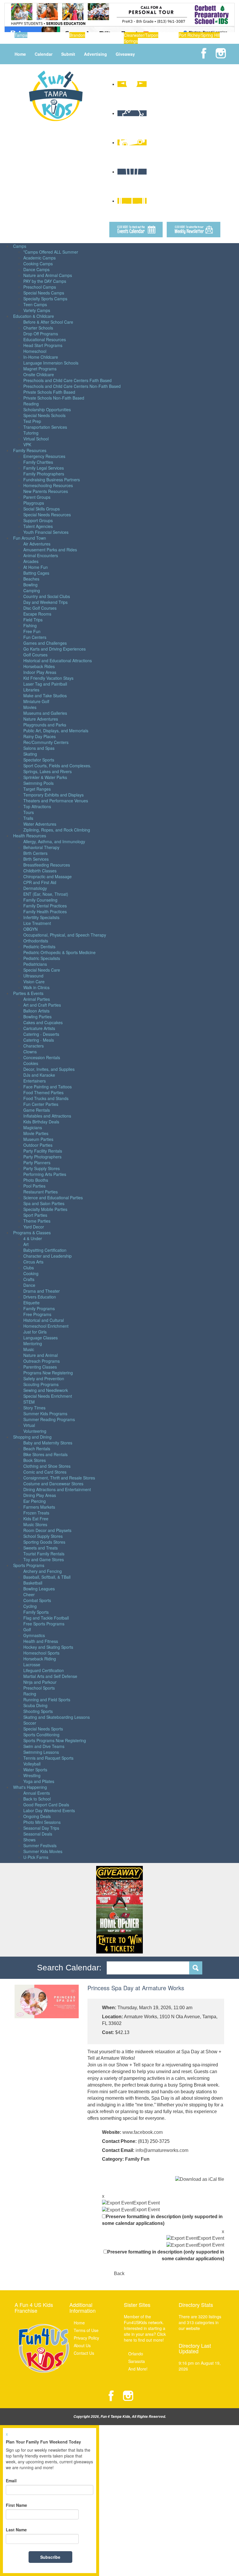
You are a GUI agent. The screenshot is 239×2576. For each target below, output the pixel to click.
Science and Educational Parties (53, 1198)
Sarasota (137, 2361)
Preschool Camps (40, 287)
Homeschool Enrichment (46, 1326)
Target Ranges (37, 789)
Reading (31, 404)
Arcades (31, 561)
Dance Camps (36, 269)
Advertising (95, 54)
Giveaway (125, 54)
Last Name (16, 2530)
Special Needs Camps (44, 293)
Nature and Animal (41, 1355)
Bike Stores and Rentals (45, 1454)
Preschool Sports (39, 1688)
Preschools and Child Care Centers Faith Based (67, 380)
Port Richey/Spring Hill (199, 35)
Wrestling (32, 1775)
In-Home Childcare (41, 357)
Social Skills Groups (42, 509)
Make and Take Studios (45, 696)
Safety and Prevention (44, 1378)
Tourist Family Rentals (44, 1554)
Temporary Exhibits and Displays (53, 795)
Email (11, 2481)
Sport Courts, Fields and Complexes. (57, 766)
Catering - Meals (39, 1040)
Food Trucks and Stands (46, 1098)
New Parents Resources (46, 491)
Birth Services (36, 859)
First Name (16, 2505)
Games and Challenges (45, 643)
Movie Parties (36, 1133)
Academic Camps (39, 258)
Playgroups (34, 503)
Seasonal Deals (38, 1834)
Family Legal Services (44, 468)
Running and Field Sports (47, 1700)
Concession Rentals (42, 1057)
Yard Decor (34, 1227)
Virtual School (36, 439)
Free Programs (37, 1314)
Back (119, 2273)
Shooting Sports (38, 1711)
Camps (20, 246)
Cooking (31, 1273)
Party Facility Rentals (43, 1151)
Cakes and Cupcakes (43, 1022)
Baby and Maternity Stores (48, 1443)
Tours (29, 812)
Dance (29, 1285)
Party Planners (37, 1162)
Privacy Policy (86, 2338)
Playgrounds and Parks (45, 725)
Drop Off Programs (41, 334)
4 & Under (33, 1238)
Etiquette (31, 1303)
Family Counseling (40, 900)
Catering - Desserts (41, 1034)
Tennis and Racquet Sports (48, 1758)
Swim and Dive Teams (44, 1746)
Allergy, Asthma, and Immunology (54, 841)
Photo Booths (36, 1180)
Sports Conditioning (41, 1735)
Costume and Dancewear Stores (53, 1484)
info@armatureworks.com (162, 2150)
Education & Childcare (34, 316)
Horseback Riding (40, 1659)
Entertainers (35, 1081)
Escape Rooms (37, 614)
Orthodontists (36, 941)
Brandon (77, 35)
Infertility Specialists (41, 917)
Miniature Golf (36, 701)
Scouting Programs (41, 1384)
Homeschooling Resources (48, 485)
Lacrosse (32, 1665)
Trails (28, 818)
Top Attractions (37, 806)
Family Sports (36, 1612)
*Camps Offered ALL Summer (51, 252)
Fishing (30, 625)
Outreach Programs (42, 1361)
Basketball (33, 1583)
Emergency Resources (44, 456)
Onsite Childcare (39, 374)
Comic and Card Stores (45, 1472)
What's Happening (30, 1787)
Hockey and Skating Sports (48, 1647)
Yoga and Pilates (39, 1781)
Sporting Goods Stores (44, 1542)
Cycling (30, 1606)
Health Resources (30, 836)
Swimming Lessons (41, 1752)
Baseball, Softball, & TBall (47, 1577)
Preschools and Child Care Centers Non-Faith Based (72, 386)
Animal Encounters (41, 555)
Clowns (30, 1052)
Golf (27, 1629)
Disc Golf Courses (40, 608)
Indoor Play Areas (40, 672)
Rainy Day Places (39, 736)
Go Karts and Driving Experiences (55, 649)
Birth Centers (35, 853)
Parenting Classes (40, 1367)
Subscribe (50, 2557)
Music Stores (35, 1524)
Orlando (136, 2354)
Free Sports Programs (44, 1624)
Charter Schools (38, 328)
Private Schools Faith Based (49, 392)
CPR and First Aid (40, 882)
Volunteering (35, 1431)
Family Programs (39, 1308)
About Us (82, 2345)
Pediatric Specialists (42, 958)
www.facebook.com (143, 2132)
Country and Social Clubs (47, 596)
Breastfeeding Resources (47, 865)
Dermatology (35, 888)
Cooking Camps (38, 264)
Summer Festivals (40, 1845)
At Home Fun (36, 567)
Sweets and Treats (41, 1548)
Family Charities (38, 462)
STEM (29, 1402)
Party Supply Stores (42, 1168)
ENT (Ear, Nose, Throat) (46, 894)
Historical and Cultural (44, 1320)
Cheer (29, 1594)
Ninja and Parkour (40, 1682)
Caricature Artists (39, 1028)
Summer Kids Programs (45, 1414)
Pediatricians (35, 964)
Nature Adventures (41, 719)
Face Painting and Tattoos (48, 1087)
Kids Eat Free (36, 1519)
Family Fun (137, 2159)
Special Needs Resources (47, 515)
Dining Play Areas (40, 1495)
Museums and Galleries (45, 713)
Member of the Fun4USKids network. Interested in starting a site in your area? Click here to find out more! (145, 2328)
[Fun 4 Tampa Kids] (56, 95)
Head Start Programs (43, 345)
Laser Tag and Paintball (45, 684)
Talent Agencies (38, 526)
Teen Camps (35, 304)
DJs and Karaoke (39, 1075)
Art (26, 1244)
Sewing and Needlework (46, 1390)
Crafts (29, 1279)
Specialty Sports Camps (45, 299)
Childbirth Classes (40, 871)
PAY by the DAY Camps (45, 281)
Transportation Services (45, 427)
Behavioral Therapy (41, 847)
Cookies (31, 1063)
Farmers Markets (39, 1507)
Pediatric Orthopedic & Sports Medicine (59, 952)
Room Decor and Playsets (47, 1530)
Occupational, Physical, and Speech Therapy (65, 935)
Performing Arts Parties (45, 1174)
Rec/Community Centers (46, 742)
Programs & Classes (32, 1233)
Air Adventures (37, 544)
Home (20, 54)
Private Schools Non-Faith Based (54, 398)
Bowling (30, 585)
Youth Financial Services (46, 532)
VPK (27, 445)
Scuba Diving (35, 1705)
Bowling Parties (37, 1017)
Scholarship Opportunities (47, 409)
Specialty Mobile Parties (45, 1209)
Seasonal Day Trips (41, 1828)
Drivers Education (40, 1297)
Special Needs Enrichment (48, 1396)
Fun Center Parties (41, 1104)
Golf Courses (35, 655)
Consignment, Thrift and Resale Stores (59, 1478)
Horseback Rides (39, 666)
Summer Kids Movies (43, 1851)
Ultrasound (33, 976)
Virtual (29, 1425)
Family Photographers (44, 474)
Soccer (30, 1723)
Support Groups (38, 520)
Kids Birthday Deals (41, 1122)
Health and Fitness (41, 1641)
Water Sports (35, 1770)
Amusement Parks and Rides (50, 550)
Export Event (146, 2203)
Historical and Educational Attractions (58, 660)
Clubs (29, 1268)
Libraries (31, 690)
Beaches (31, 579)
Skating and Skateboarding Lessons (57, 1717)
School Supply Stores (43, 1536)
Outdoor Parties (38, 1145)
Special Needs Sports (43, 1729)
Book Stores (35, 1460)
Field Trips (33, 620)
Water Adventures (40, 824)
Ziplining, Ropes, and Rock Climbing (57, 830)
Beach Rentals (37, 1449)
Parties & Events (28, 993)
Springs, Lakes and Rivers (48, 771)
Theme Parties (37, 1221)
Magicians (33, 1127)
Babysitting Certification (45, 1250)
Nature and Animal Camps (48, 275)
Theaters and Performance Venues (56, 801)
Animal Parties (37, 999)
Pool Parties (34, 1186)
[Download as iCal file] (200, 2179)
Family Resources (30, 450)
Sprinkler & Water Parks (45, 777)
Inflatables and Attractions (47, 1116)
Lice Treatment (37, 923)
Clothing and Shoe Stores (47, 1466)
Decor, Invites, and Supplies (49, 1069)
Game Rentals (37, 1110)
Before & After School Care (48, 322)
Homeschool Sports (41, 1653)
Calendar (44, 54)
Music (29, 1349)
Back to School (37, 1799)
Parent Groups (37, 497)
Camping (32, 590)
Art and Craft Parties (42, 1005)
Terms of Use (86, 2330)
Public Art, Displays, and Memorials (56, 731)
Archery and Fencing (43, 1571)
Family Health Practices (45, 911)
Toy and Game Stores (44, 1559)
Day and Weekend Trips (45, 602)
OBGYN (30, 929)
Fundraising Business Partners (52, 480)
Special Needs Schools (44, 415)
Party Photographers (42, 1157)
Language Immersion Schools (51, 363)
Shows (29, 1840)
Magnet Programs (40, 369)
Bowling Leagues (39, 1589)
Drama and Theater (42, 1291)
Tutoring (31, 433)
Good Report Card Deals (46, 1805)
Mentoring (33, 1343)
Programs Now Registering (48, 1373)
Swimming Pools (38, 783)
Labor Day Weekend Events (49, 1810)
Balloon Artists (36, 1011)
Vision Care (34, 982)
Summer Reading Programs (49, 1419)
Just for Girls (35, 1332)
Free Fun (32, 631)
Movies (30, 707)
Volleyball (32, 1764)
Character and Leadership (48, 1256)
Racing (30, 1694)
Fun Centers (35, 637)
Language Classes (41, 1338)
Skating (30, 754)
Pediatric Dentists (39, 947)
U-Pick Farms (36, 1857)
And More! (138, 2369)
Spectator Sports (39, 760)
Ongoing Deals (37, 1816)
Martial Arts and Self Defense (50, 1676)
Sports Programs (29, 1565)
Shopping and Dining (32, 1437)
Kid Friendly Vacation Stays (48, 678)
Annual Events (37, 1793)
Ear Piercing (35, 1501)
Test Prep (32, 421)
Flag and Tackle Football (46, 1618)
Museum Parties (38, 1139)
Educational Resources (45, 339)
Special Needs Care (42, 970)
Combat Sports (37, 1600)
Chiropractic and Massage (48, 876)
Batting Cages (36, 573)
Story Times (34, 1408)
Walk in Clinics (36, 987)
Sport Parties (35, 1215)
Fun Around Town (30, 538)
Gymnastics (34, 1635)
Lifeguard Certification (44, 1670)
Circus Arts (33, 1262)
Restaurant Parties (41, 1192)
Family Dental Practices (45, 906)
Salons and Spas (39, 748)
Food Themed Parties (43, 1092)
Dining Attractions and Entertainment (57, 1489)
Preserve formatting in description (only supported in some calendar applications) (162, 2220)
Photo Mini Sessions (42, 1822)
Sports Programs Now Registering (55, 1740)
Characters (34, 1046)
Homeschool (35, 351)
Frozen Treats (36, 1513)
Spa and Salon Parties (44, 1203)
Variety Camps (37, 310)
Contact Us (84, 2353)
